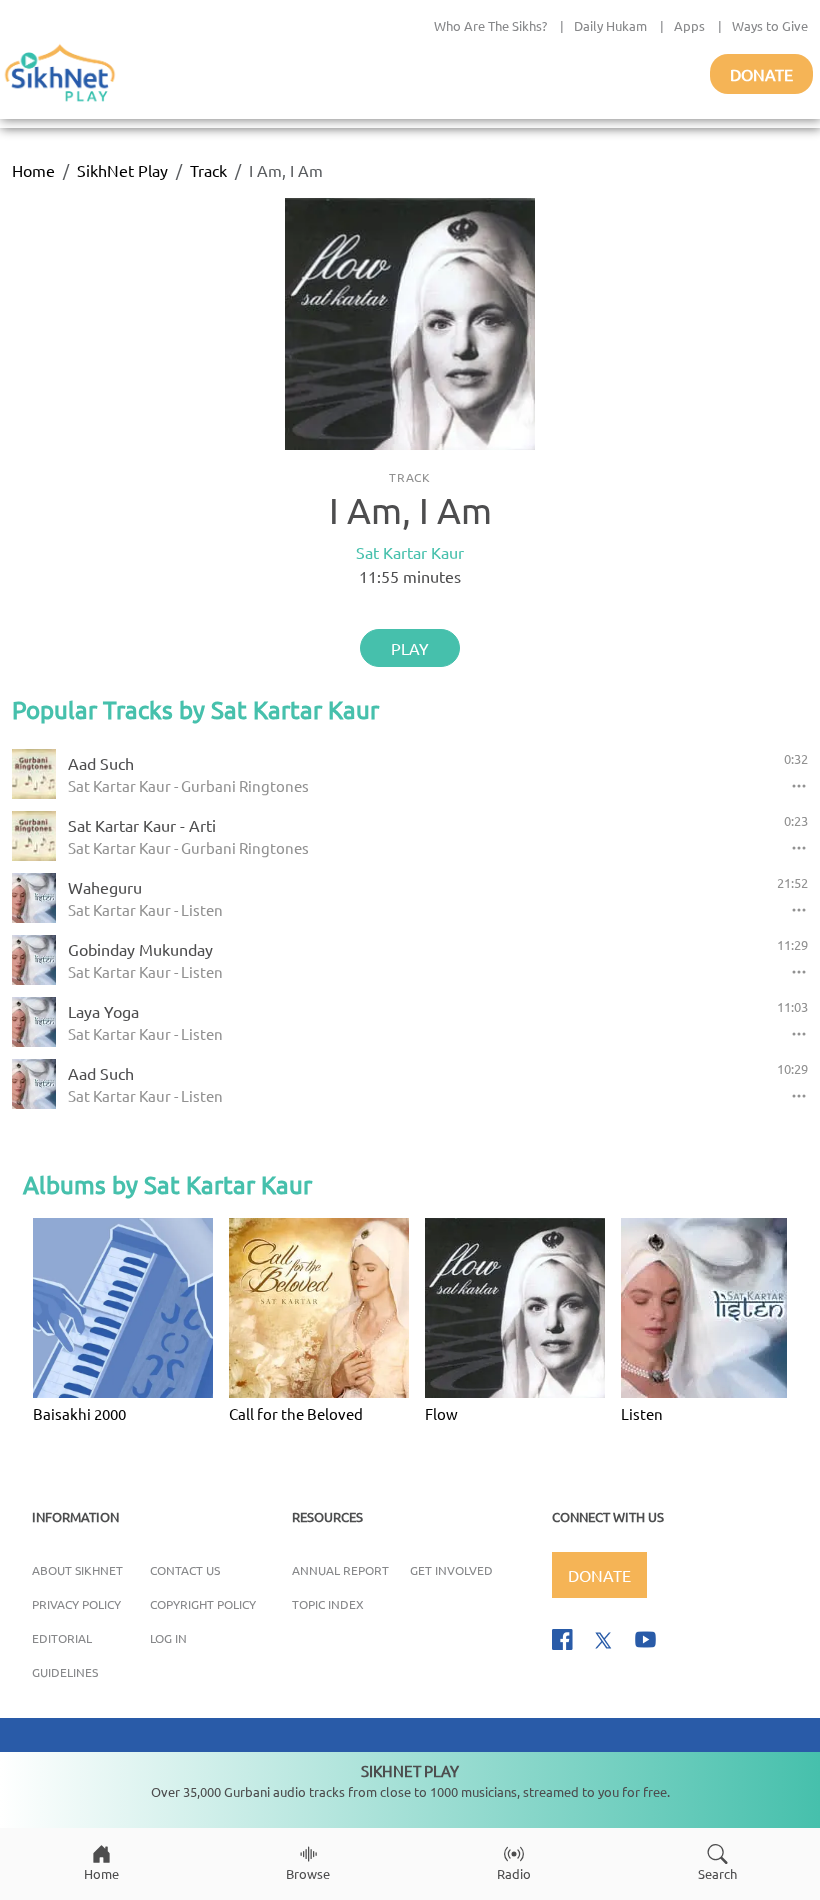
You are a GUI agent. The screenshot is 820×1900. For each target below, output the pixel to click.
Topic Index (328, 1604)
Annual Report (340, 1570)
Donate (761, 74)
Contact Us (185, 1570)
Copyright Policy (203, 1604)
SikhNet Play (122, 170)
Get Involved (451, 1570)
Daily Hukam (610, 25)
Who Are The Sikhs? (490, 25)
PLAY (410, 648)
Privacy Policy (76, 1604)
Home (33, 170)
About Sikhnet (77, 1570)
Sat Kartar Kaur (410, 552)
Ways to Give (770, 25)
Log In (168, 1638)
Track (208, 170)
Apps (689, 25)
